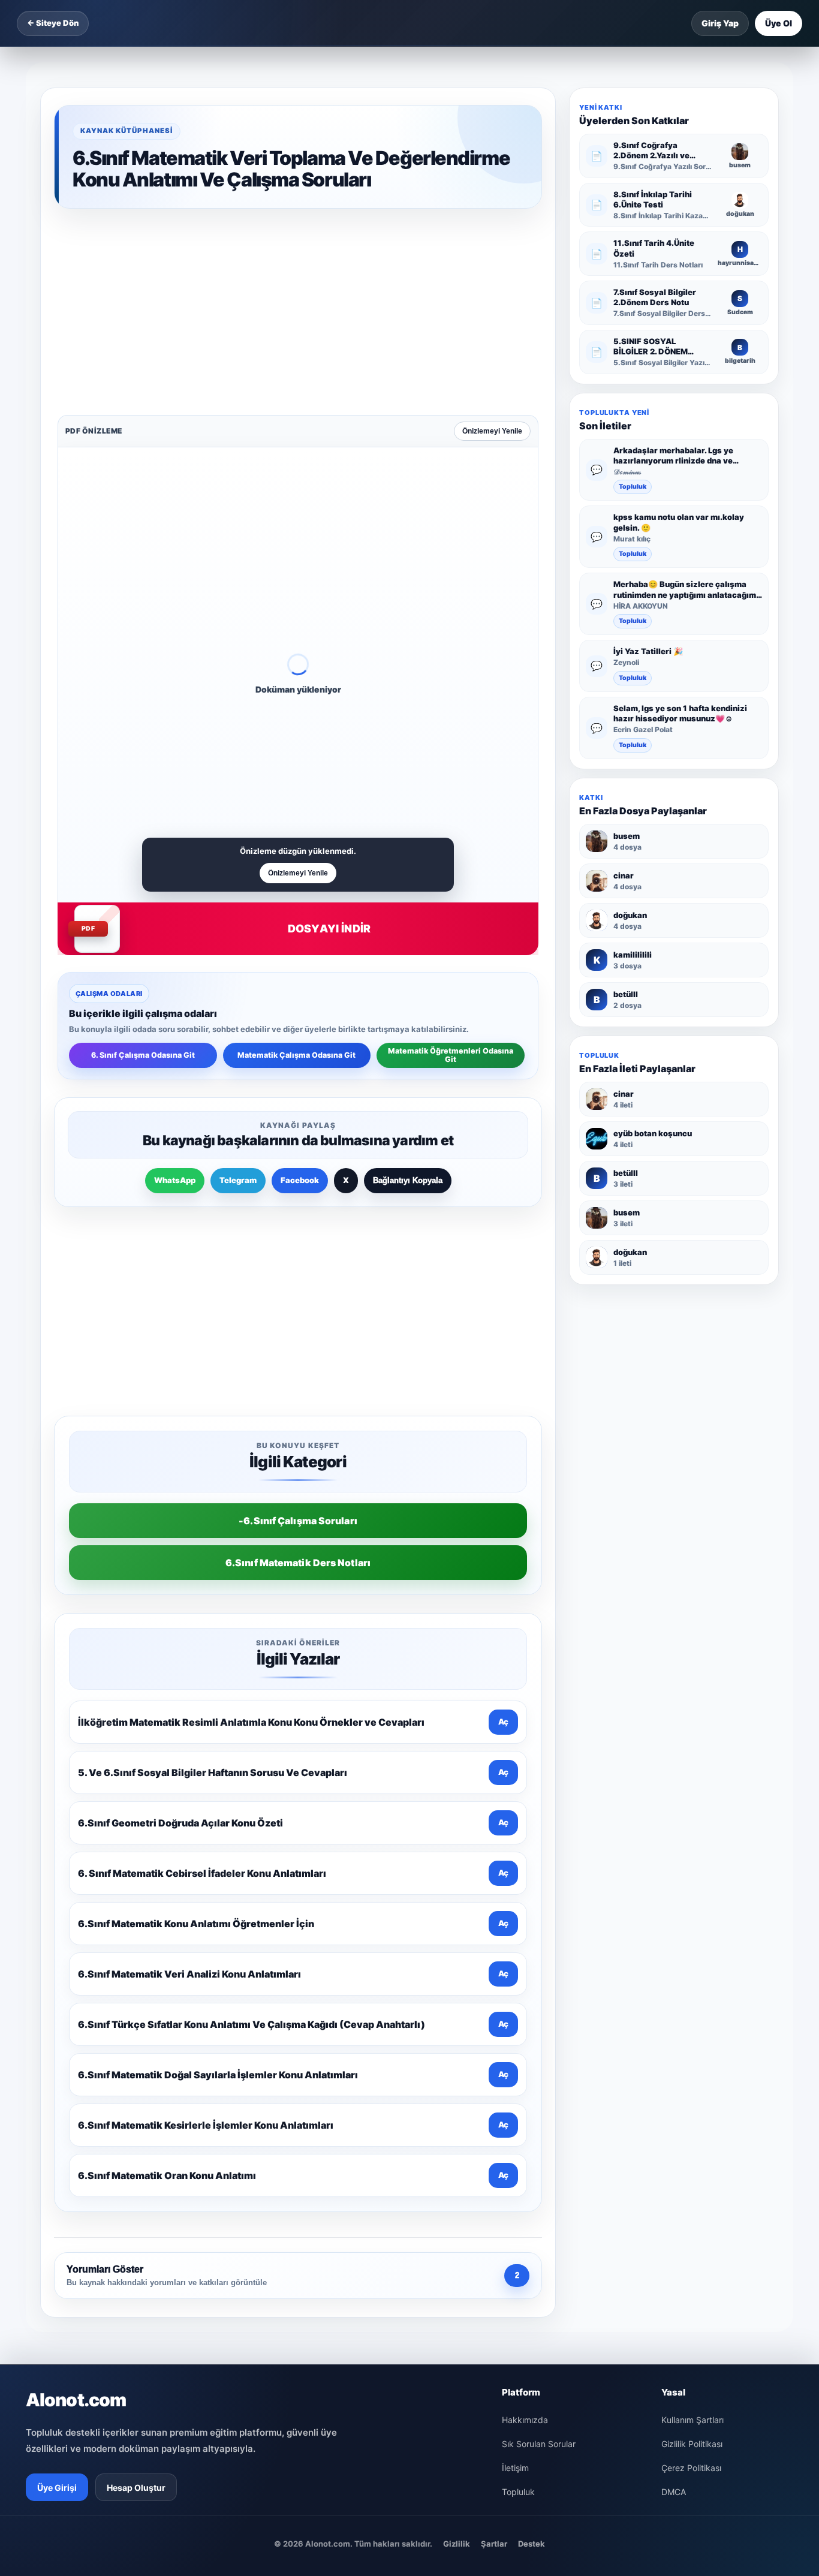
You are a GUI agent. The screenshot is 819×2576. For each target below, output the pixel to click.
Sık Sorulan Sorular (539, 2066)
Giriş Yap (720, 23)
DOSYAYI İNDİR (329, 741)
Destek (532, 2166)
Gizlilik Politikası (692, 2066)
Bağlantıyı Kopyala (408, 993)
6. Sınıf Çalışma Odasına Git (143, 868)
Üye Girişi (57, 2110)
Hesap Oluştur (136, 2110)
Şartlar (494, 2166)
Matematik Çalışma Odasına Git (296, 868)
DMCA (674, 2114)
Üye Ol (779, 23)
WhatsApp (175, 993)
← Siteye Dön (53, 23)
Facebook (300, 993)
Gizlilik (457, 2166)
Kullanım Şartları (692, 2042)
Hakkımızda (525, 2042)
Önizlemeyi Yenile (492, 244)
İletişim (515, 2090)
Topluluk (633, 487)
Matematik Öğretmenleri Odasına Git (451, 868)
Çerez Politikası (691, 2090)
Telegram (238, 993)
